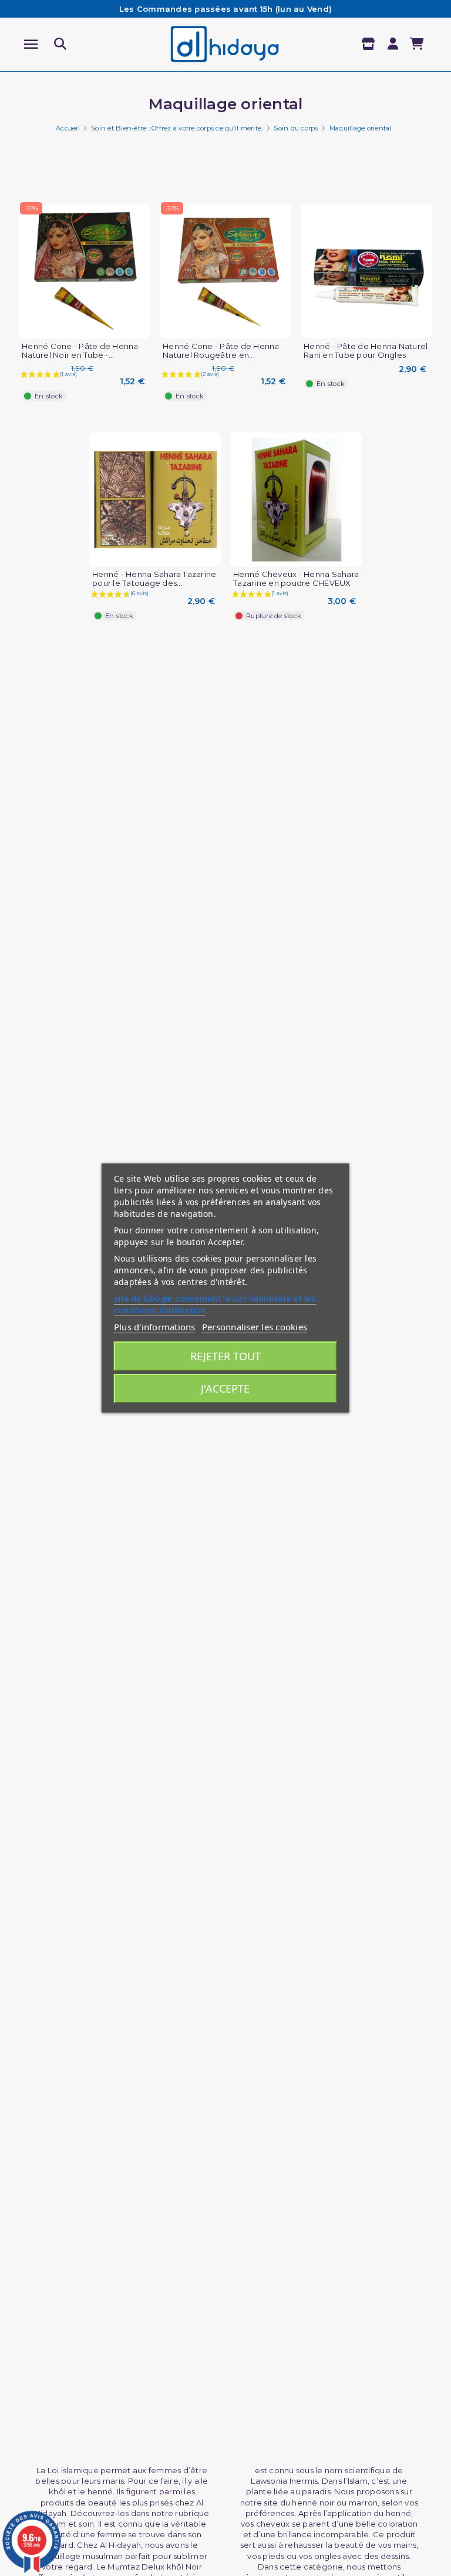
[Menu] (31, 44)
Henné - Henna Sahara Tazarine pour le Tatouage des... (154, 579)
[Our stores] (370, 44)
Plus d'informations (155, 1327)
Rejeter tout (225, 1356)
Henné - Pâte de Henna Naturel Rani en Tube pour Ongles (366, 351)
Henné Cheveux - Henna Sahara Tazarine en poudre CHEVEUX (296, 579)
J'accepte (225, 1388)
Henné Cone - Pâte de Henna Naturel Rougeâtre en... (221, 351)
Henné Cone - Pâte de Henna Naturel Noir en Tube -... (80, 351)
